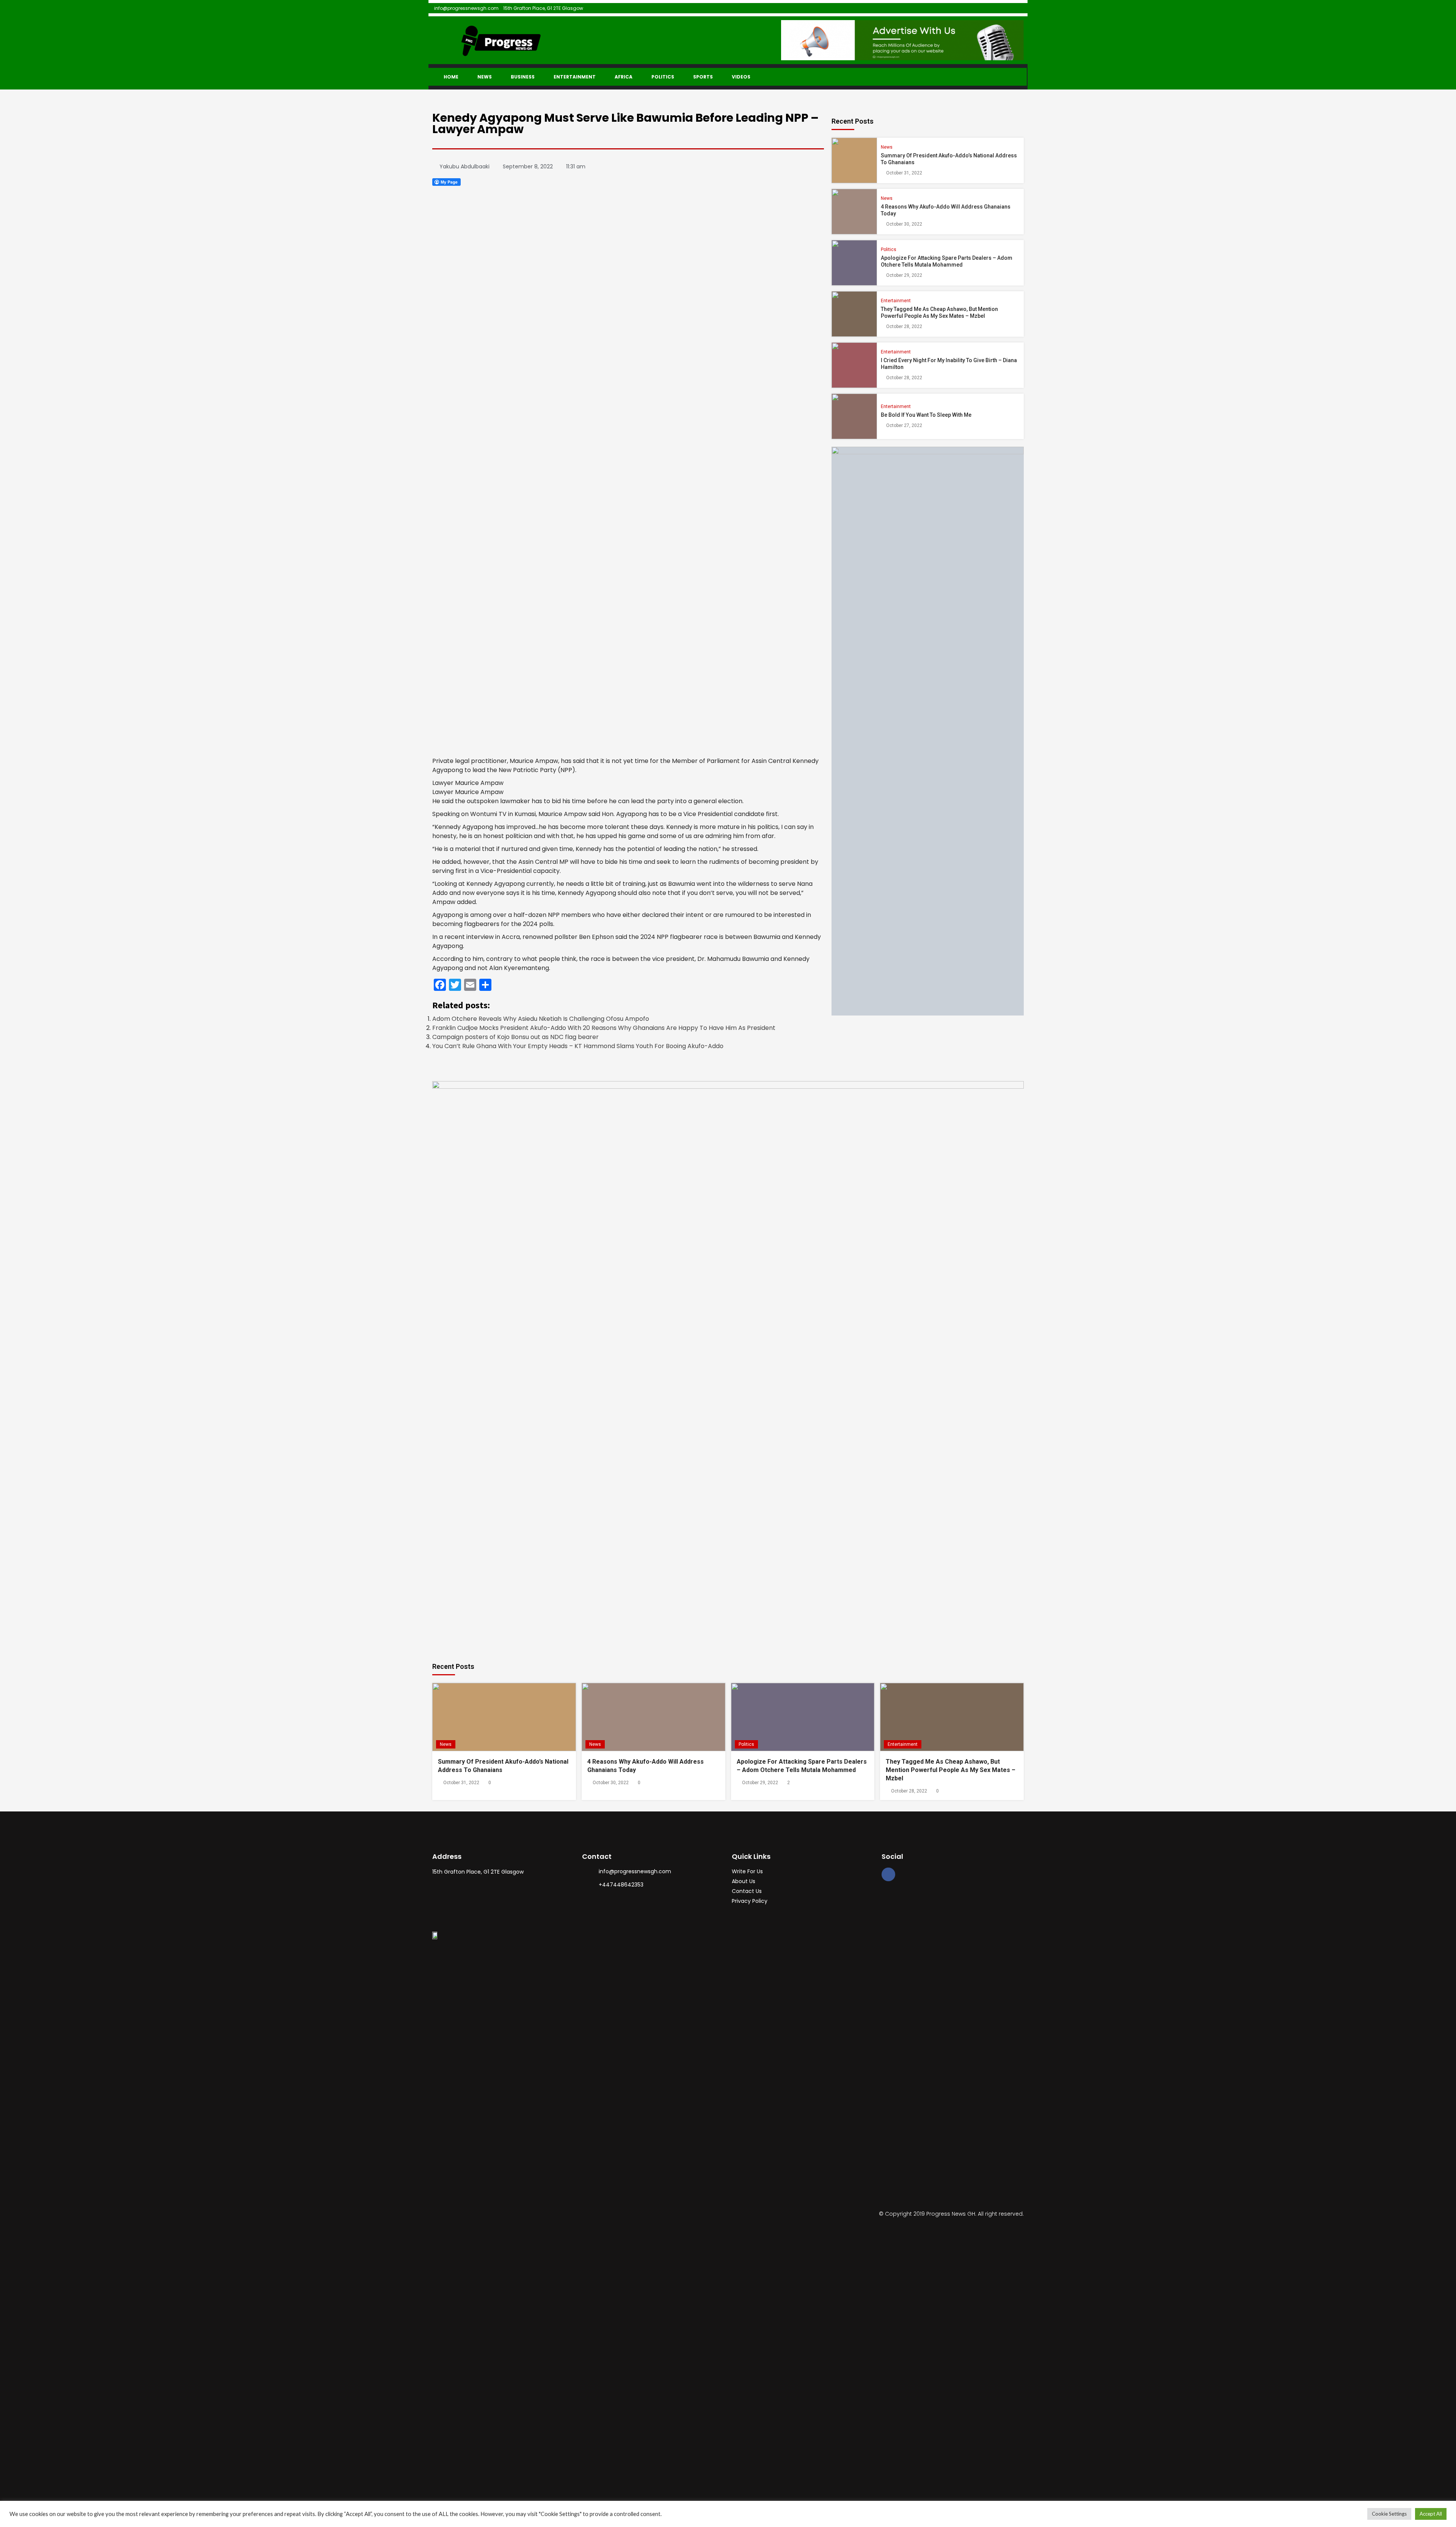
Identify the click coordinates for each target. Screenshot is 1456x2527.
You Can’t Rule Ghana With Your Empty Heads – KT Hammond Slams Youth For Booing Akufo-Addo (578, 1046)
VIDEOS (741, 77)
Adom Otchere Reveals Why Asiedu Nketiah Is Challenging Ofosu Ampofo (541, 1019)
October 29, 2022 (904, 275)
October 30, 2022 (904, 224)
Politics (663, 77)
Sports (703, 77)
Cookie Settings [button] (1389, 2514)
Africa (624, 77)
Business (523, 77)
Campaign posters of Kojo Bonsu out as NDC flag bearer (515, 1037)
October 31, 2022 (904, 173)
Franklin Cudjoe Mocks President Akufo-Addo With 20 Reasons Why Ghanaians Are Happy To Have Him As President (604, 1028)
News (485, 77)
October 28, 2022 (904, 326)
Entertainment (575, 77)
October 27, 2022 (904, 425)
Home (451, 77)
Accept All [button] (1431, 2514)
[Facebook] (888, 1874)
